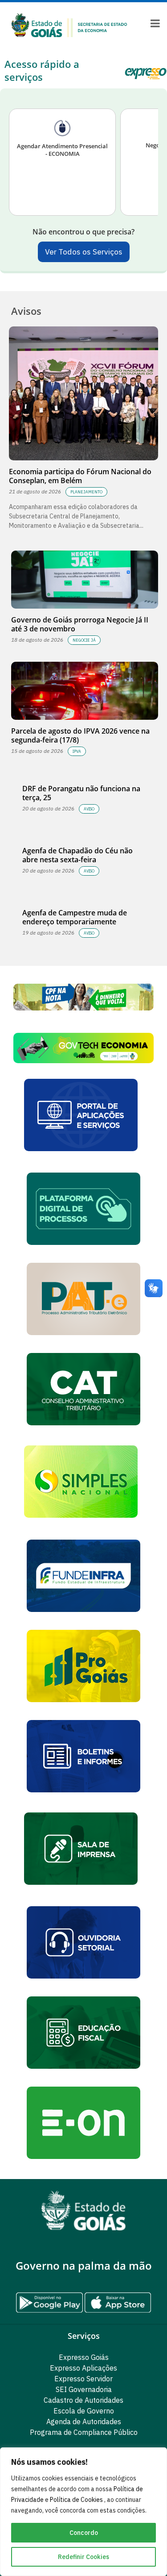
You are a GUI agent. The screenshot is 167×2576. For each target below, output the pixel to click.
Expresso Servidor (83, 2379)
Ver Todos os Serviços (84, 252)
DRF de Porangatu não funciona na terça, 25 (81, 793)
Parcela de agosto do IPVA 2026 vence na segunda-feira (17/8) (80, 735)
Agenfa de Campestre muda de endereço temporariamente (75, 917)
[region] (83, 2512)
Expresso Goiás (84, 2357)
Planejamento (86, 492)
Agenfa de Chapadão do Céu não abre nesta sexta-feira (77, 855)
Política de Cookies (77, 2500)
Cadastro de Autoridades (83, 2400)
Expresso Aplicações (83, 2368)
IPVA (77, 751)
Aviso (89, 809)
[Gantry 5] (83, 2211)
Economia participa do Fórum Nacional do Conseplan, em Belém (80, 476)
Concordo (84, 2533)
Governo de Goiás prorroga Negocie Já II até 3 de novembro (80, 624)
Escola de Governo (84, 2411)
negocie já (84, 640)
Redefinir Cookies (83, 2557)
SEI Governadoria (84, 2389)
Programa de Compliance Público (84, 2432)
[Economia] (69, 25)
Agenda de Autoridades (84, 2422)
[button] (83, 1048)
